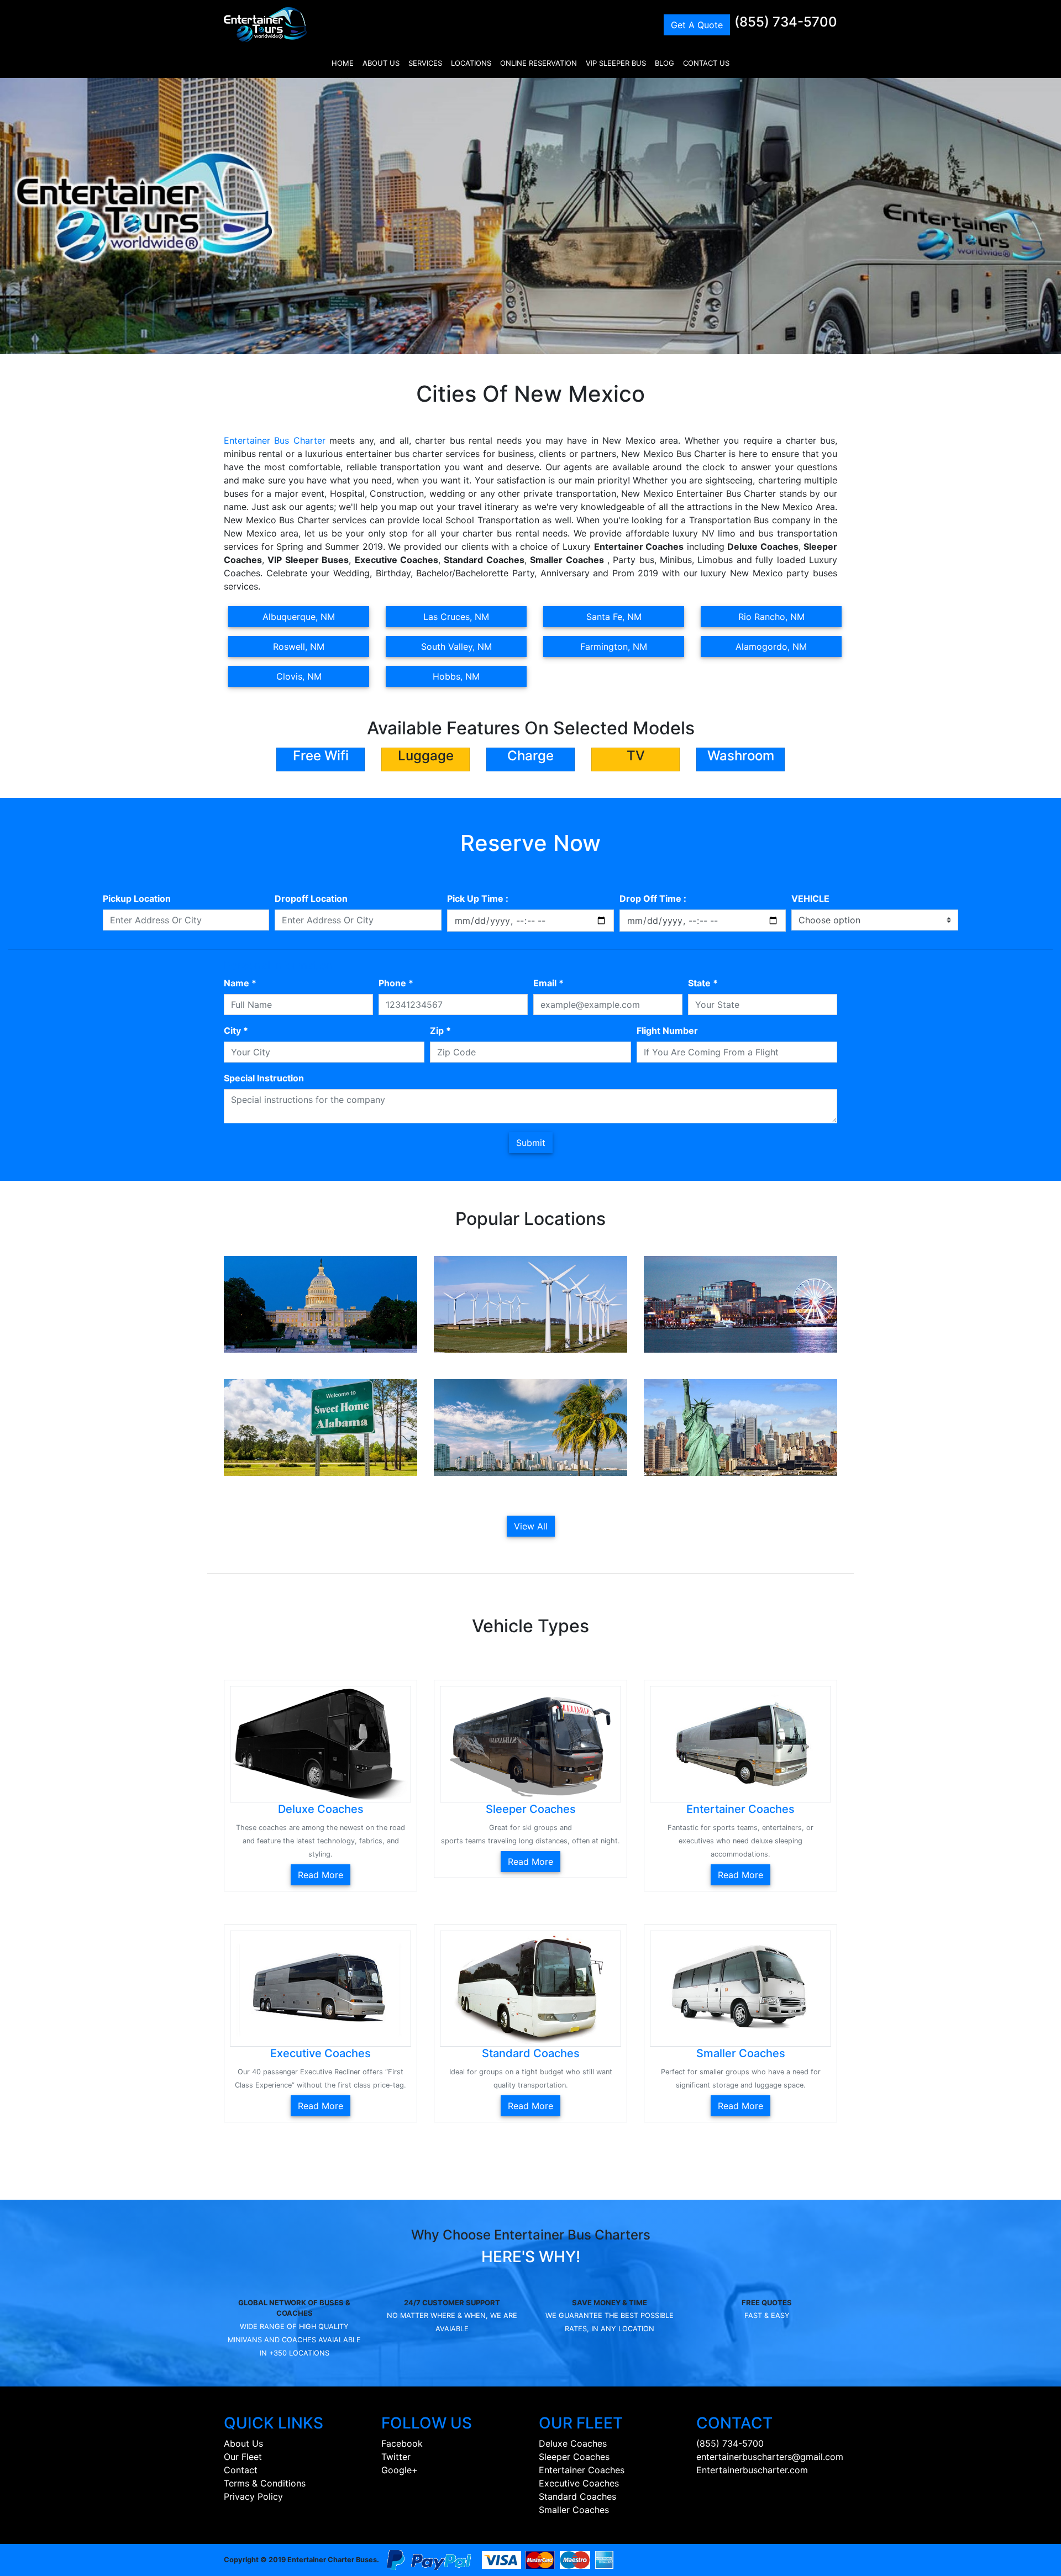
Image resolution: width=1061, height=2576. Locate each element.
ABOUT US (381, 63)
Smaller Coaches (574, 2510)
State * (703, 983)
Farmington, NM (614, 646)
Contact (241, 2470)
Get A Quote (697, 25)
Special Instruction (264, 1078)
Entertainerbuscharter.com (752, 2470)
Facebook (402, 2443)
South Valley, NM (456, 646)
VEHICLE (810, 898)
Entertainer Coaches (582, 2470)
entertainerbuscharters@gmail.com (770, 2457)
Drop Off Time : (653, 898)
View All (531, 1526)
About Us (243, 2443)
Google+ (400, 2470)
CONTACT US (706, 63)
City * (236, 1031)
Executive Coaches (579, 2483)
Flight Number (667, 1031)
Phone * (396, 983)
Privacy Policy (253, 2496)
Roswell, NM (299, 646)
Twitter (396, 2457)
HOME (343, 63)
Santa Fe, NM (614, 617)
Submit (531, 1143)
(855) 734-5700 (786, 22)
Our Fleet (243, 2457)
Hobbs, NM (456, 676)
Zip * (440, 1031)
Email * (548, 983)
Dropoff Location (311, 898)
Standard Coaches (577, 2496)
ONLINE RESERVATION (539, 63)
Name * (240, 983)
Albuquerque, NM (299, 617)
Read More (321, 1875)
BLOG (665, 63)
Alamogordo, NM (771, 646)
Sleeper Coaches (574, 2457)
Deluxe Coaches (573, 2443)
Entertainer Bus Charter (275, 440)
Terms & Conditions (265, 2483)
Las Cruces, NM (456, 617)
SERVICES (425, 63)
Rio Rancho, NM (771, 617)
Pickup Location (137, 898)
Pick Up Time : (478, 898)
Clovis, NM (299, 676)
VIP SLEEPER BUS (616, 63)
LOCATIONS (471, 63)
